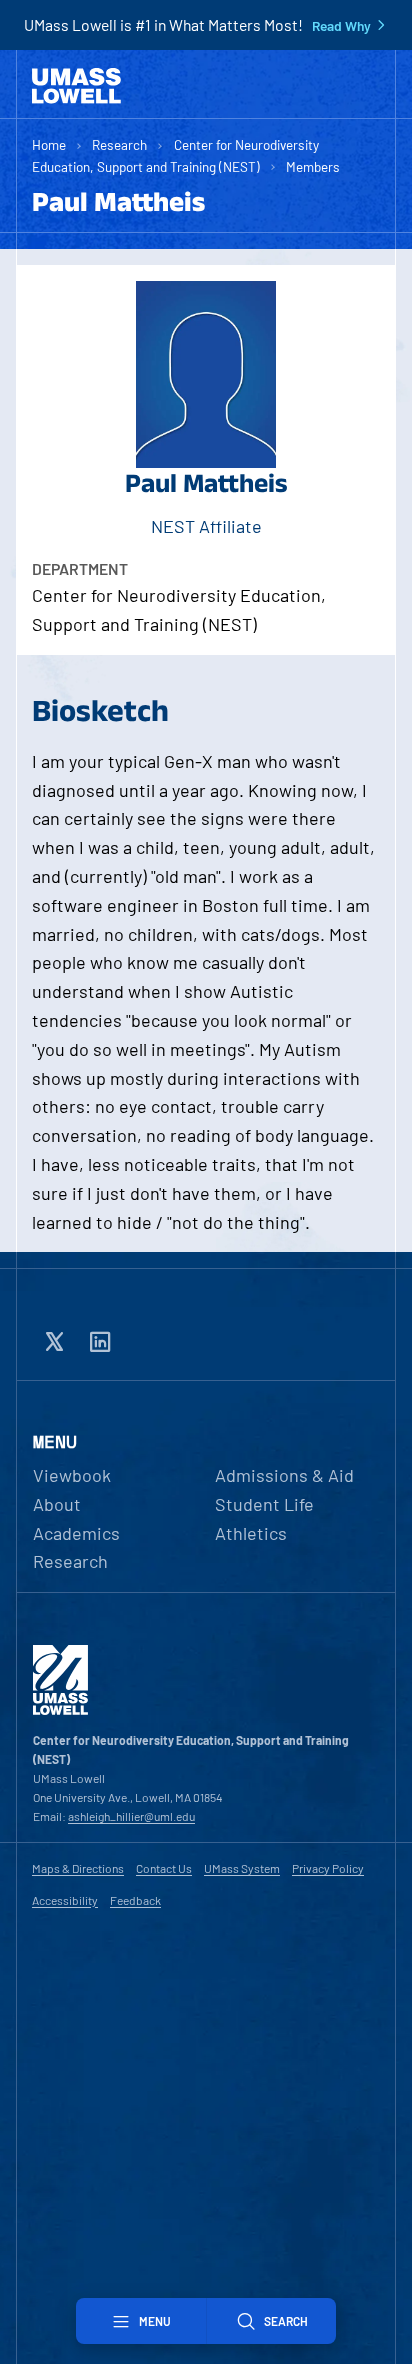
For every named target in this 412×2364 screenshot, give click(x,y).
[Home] (76, 86)
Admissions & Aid (284, 1475)
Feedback (135, 1900)
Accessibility (65, 1900)
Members (313, 166)
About (57, 1504)
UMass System (242, 1868)
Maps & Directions (78, 1868)
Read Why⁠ (341, 26)
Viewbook (72, 1475)
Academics (76, 1533)
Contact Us (164, 1868)
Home (49, 144)
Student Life (264, 1504)
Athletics (251, 1533)
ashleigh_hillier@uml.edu (131, 1816)
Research (119, 144)
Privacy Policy (328, 1868)
